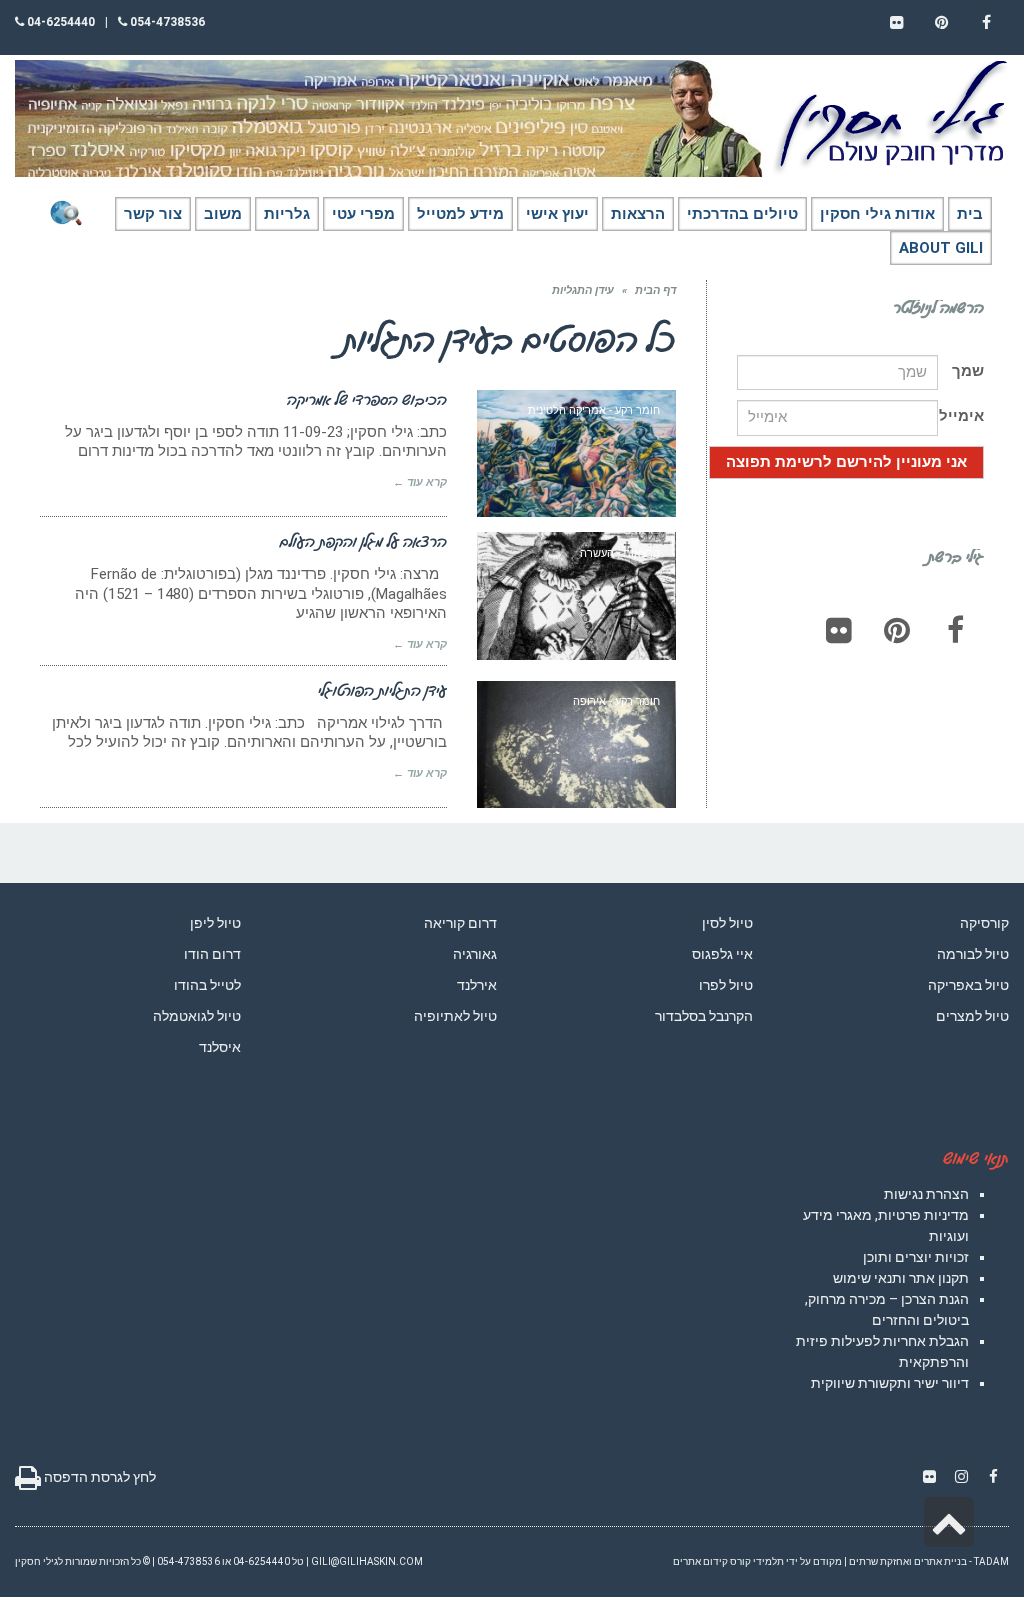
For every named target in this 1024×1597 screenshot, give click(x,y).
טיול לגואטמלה (197, 1016)
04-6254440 (59, 22)
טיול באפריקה (968, 985)
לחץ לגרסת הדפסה (98, 1477)
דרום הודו (212, 954)
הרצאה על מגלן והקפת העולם (363, 541)
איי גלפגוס (722, 954)
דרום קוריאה (460, 923)
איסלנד (220, 1047)
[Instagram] (961, 1477)
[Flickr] (839, 630)
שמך (968, 371)
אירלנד (477, 985)
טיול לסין (727, 923)
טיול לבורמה (973, 954)
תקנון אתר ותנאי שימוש (901, 1278)
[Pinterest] (897, 630)
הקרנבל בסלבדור (704, 1016)
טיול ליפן (215, 923)
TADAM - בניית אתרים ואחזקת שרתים (929, 1561)
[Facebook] (955, 630)
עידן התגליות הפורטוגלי (382, 690)
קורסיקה (984, 923)
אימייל (961, 416)
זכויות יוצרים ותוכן (916, 1257)
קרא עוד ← (420, 482)
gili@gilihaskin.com (367, 1561)
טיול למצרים (972, 1016)
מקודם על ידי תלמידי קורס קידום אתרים (757, 1561)
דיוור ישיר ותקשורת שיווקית (890, 1383)
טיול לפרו (726, 985)
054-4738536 (166, 22)
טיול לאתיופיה (455, 1016)
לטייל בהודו (207, 985)
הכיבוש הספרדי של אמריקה (367, 399)
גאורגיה (475, 954)
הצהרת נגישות (926, 1194)
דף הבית (655, 290)
